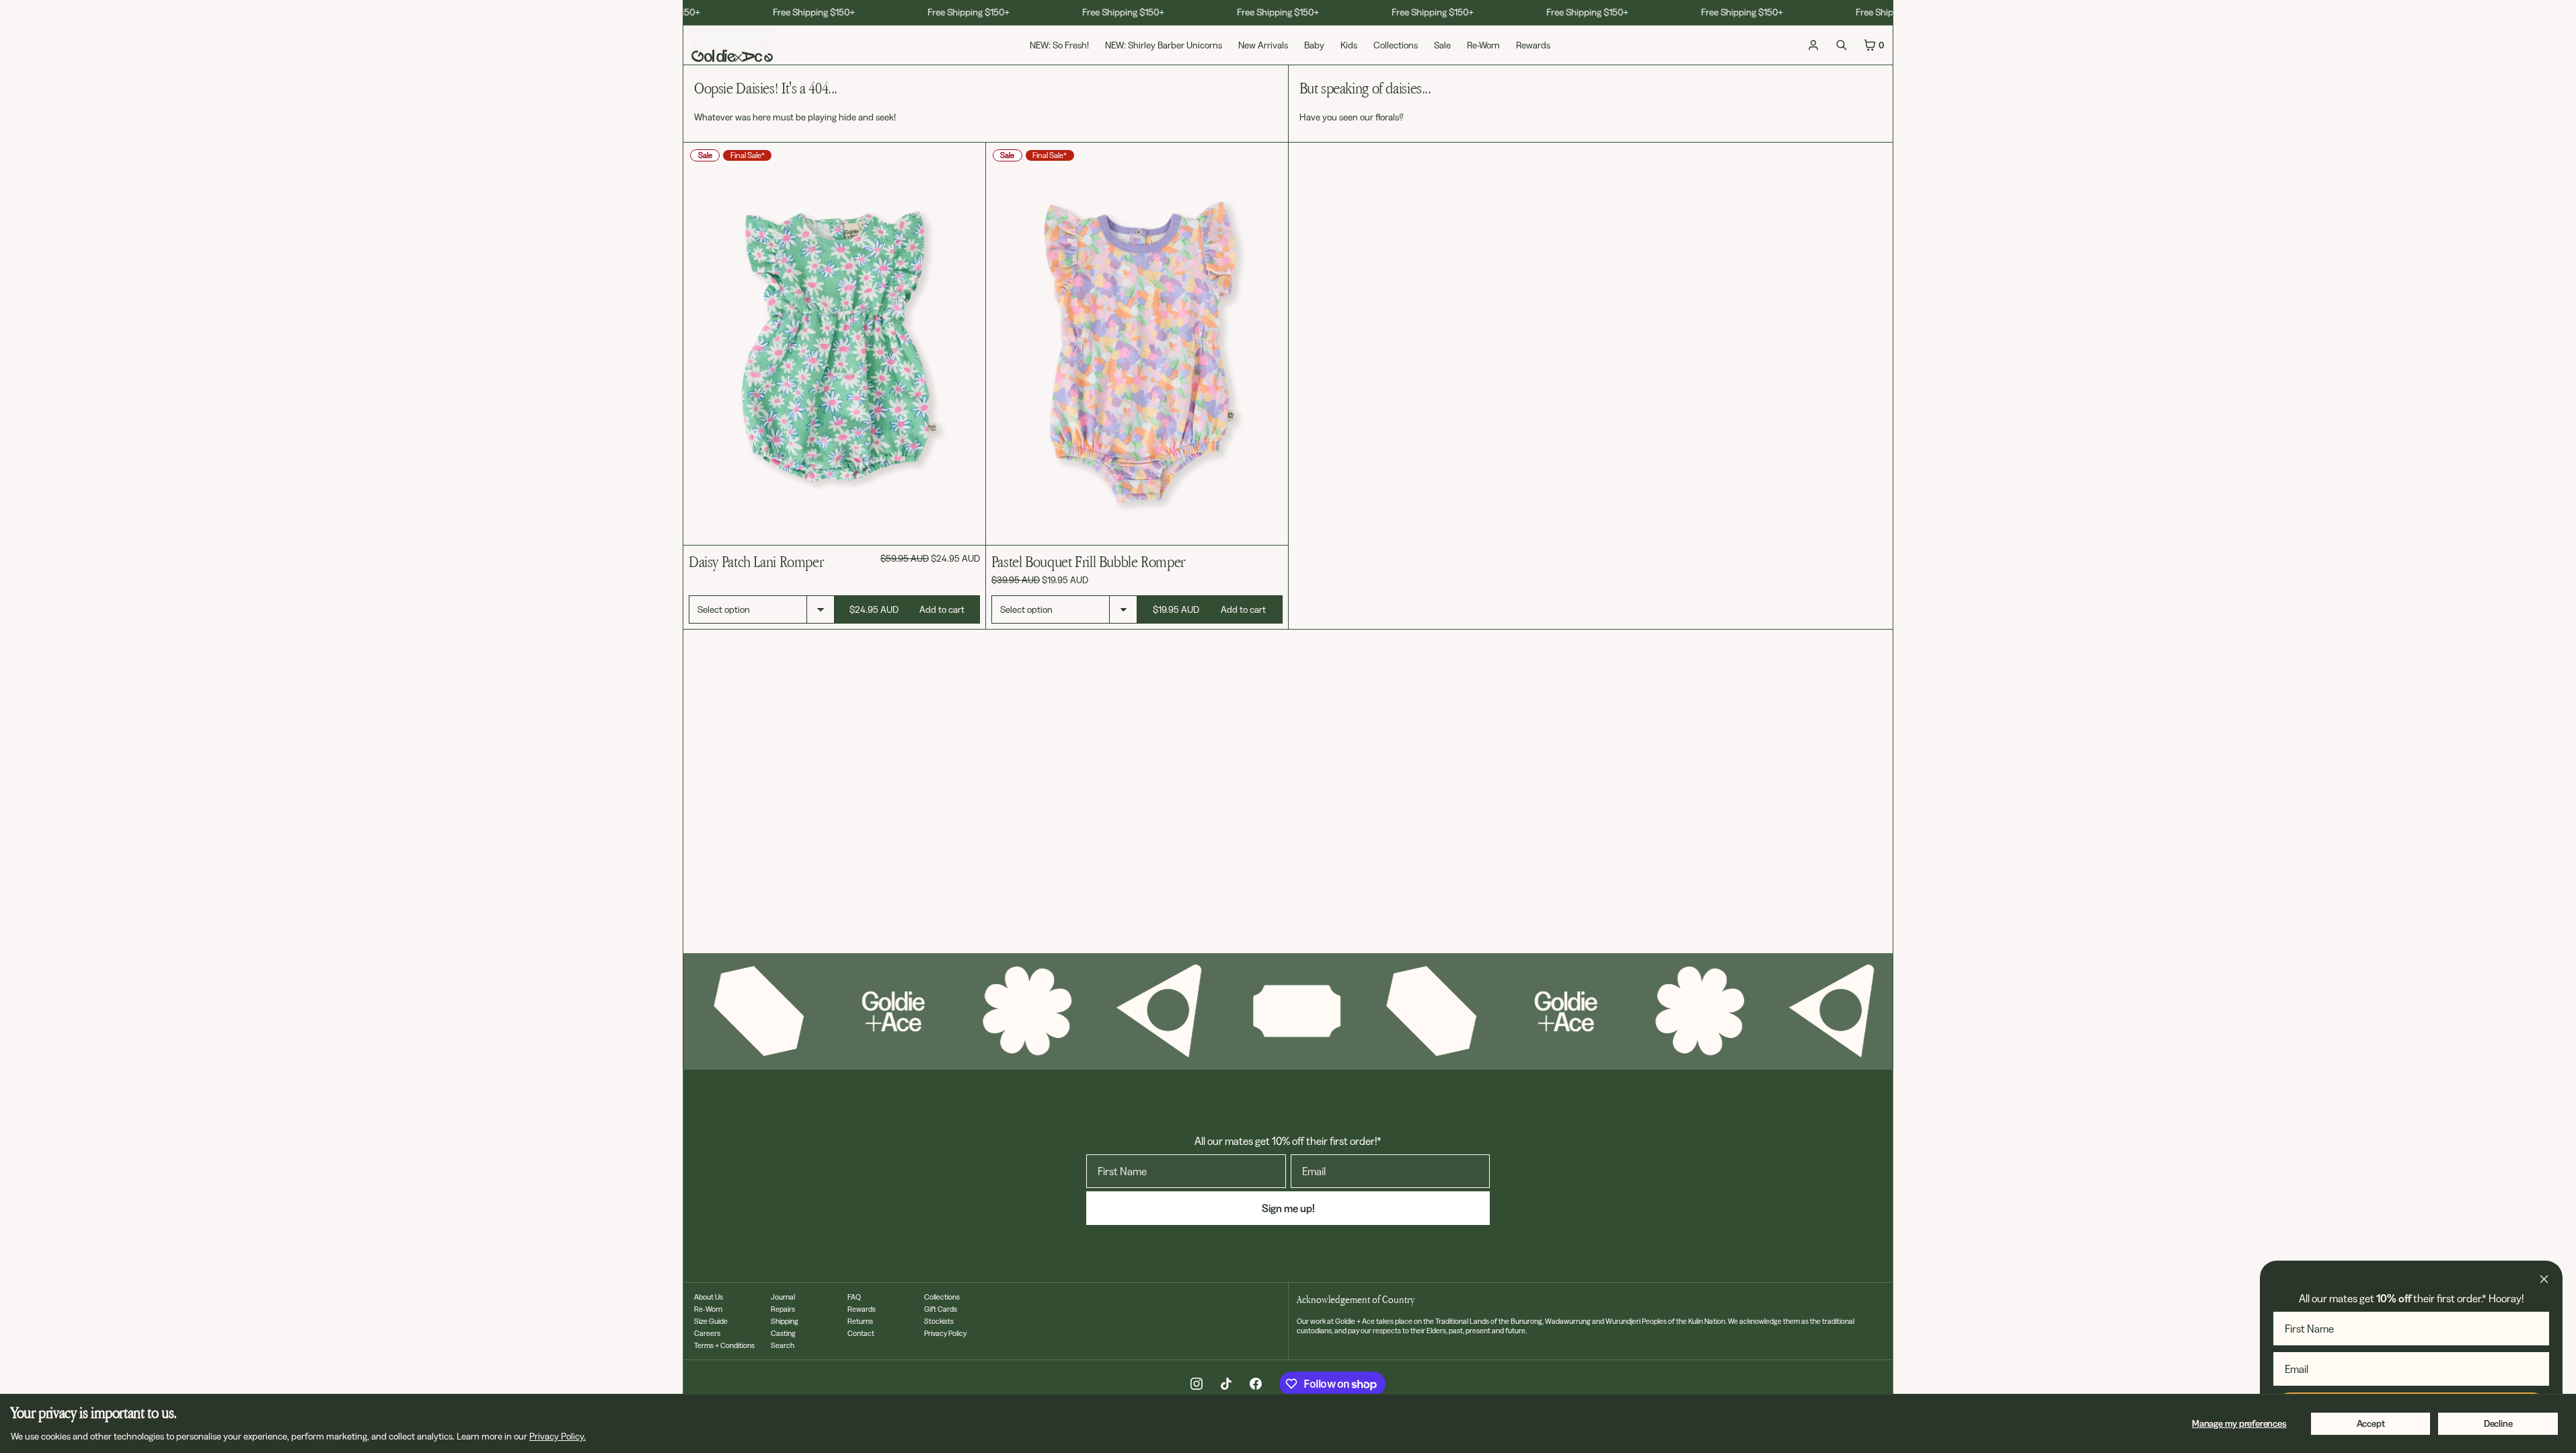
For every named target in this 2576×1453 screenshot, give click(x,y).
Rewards (1533, 45)
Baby (1314, 45)
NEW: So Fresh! (1059, 45)
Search (783, 1345)
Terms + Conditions (724, 1345)
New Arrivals (1263, 45)
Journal (783, 1297)
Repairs (783, 1309)
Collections (1396, 45)
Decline (2498, 1423)
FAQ (854, 1297)
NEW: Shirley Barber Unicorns (1164, 45)
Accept (2371, 1423)
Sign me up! (1288, 1208)
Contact (861, 1333)
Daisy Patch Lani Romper (756, 561)
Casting (783, 1333)
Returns (860, 1321)
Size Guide (711, 1321)
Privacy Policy (945, 1333)
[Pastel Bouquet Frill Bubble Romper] (1137, 344)
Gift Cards (941, 1309)
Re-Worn (1483, 45)
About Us (709, 1297)
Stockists (939, 1321)
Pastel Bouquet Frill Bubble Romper (1088, 561)
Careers (707, 1333)
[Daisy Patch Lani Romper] (834, 344)
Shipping (785, 1321)
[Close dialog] (2544, 1279)
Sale (1442, 45)
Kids (1349, 45)
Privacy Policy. (558, 1436)
